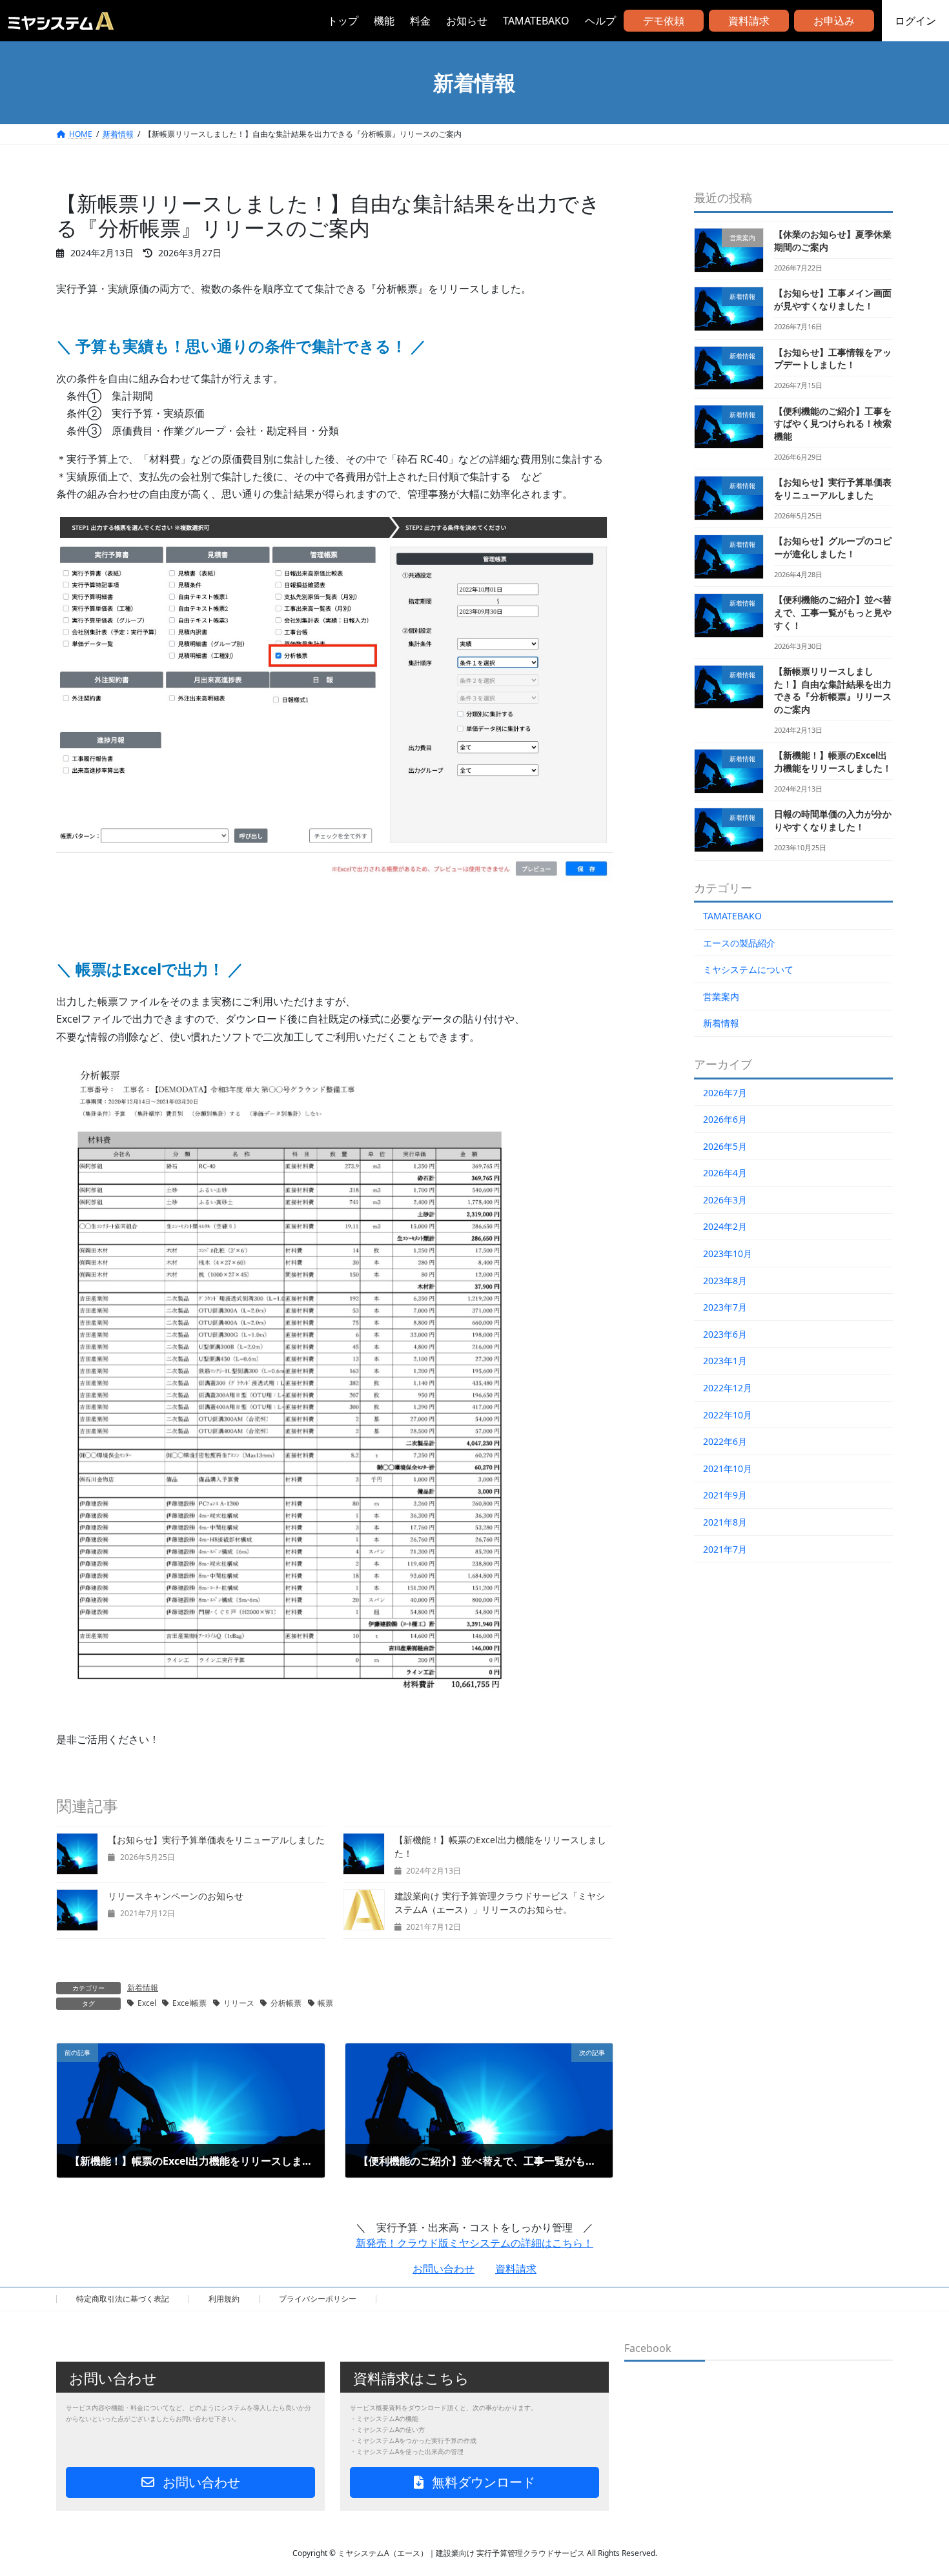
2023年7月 (725, 1307)
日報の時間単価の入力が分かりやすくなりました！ (833, 820)
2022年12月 (728, 1388)
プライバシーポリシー (318, 2299)
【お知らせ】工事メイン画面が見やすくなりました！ (833, 299)
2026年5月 (725, 1146)
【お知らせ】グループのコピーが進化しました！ (833, 547)
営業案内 (721, 997)
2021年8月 (725, 1522)
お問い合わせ (444, 2269)
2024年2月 (725, 1226)
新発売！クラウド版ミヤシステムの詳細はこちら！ (474, 2243)
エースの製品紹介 (739, 943)
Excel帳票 (189, 2003)
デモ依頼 (664, 21)
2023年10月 (728, 1253)
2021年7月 (725, 1549)
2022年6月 (725, 1441)
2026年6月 (725, 1119)
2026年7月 (725, 1093)
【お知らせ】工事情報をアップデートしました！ (833, 359)
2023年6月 (725, 1334)
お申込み (834, 21)
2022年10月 (728, 1415)
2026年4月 (725, 1173)
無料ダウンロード (482, 2482)
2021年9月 (725, 1495)
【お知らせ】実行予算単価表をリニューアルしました (216, 1840)
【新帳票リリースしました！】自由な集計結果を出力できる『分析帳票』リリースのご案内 (833, 690)
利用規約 (224, 2299)
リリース (239, 2003)
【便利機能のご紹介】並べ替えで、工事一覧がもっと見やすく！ (833, 612)
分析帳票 (286, 2003)
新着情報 (143, 1988)
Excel (147, 2003)
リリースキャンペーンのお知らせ (176, 1896)
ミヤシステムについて (748, 969)
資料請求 (749, 21)
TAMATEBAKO (732, 916)
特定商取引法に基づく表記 (123, 2299)
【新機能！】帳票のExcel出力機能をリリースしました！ (833, 762)
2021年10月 (728, 1468)
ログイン (915, 21)
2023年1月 (725, 1361)
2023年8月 (725, 1281)
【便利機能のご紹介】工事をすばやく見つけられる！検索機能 (833, 424)
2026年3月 (725, 1200)
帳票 (325, 2003)
